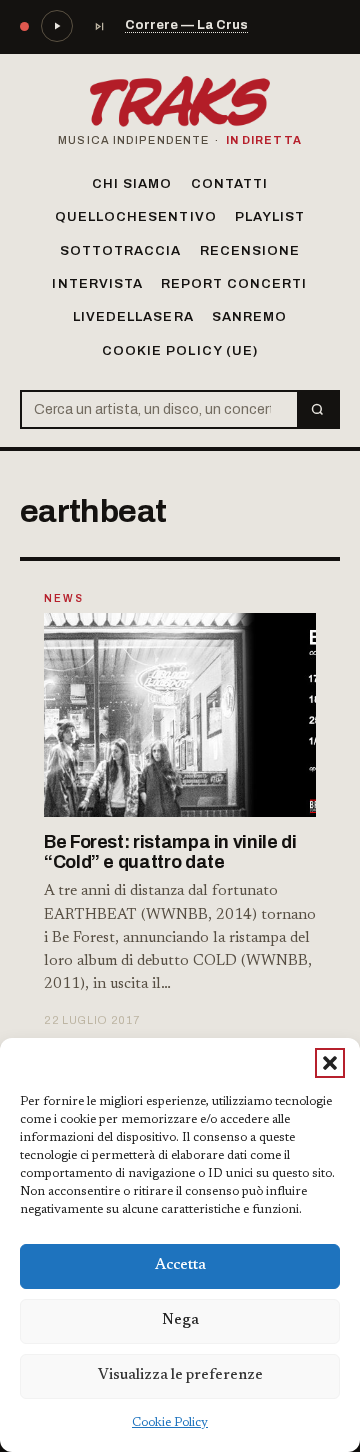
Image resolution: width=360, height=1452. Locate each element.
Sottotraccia (120, 251)
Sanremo (249, 317)
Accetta (180, 1265)
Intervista (97, 284)
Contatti (229, 184)
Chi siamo (132, 184)
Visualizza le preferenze (180, 1375)
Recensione (250, 251)
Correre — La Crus (186, 25)
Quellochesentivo (136, 217)
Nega (180, 1320)
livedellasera (133, 317)
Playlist (270, 217)
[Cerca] (317, 409)
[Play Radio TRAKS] (57, 26)
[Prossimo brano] (99, 26)
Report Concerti (234, 284)
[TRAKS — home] (180, 101)
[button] (330, 1063)
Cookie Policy (170, 1423)
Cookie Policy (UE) (180, 351)
